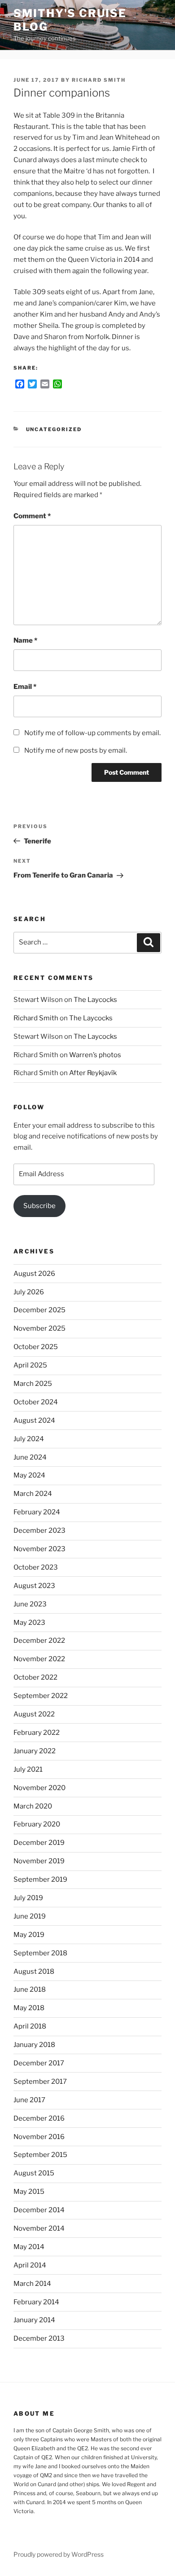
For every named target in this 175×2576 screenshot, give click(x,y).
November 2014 (39, 2228)
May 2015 (29, 2192)
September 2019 (40, 1879)
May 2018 (29, 2008)
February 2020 (37, 1824)
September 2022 (41, 1696)
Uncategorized (54, 429)
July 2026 (29, 1292)
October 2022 (35, 1677)
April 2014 (30, 2265)
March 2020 (33, 1806)
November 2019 (39, 1861)
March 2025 (33, 1384)
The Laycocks (95, 1000)
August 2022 (34, 1714)
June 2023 (30, 1604)
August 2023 (34, 1586)
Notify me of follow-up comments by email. (92, 733)
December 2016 (39, 2118)
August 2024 (34, 1420)
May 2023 (29, 1623)
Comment (32, 516)
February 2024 (37, 1512)
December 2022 (39, 1641)
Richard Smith (99, 80)
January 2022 (35, 1751)
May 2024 (29, 1475)
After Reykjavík (93, 1073)
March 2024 (33, 1494)
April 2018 (30, 2026)
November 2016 (39, 2137)
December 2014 (39, 2210)
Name (25, 640)
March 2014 (32, 2284)
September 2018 (40, 1953)
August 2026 (34, 1274)
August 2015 (34, 2173)
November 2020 (39, 1788)
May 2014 (29, 2247)
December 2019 (39, 1843)
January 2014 (34, 2320)
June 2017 (29, 2100)
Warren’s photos (95, 1055)
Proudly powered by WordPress (59, 2554)
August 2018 (34, 1972)
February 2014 (36, 2302)
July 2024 (29, 1439)
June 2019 (30, 1916)
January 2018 (34, 2045)
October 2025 (36, 1347)
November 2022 (39, 1659)
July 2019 (28, 1898)
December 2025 (39, 1310)
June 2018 (30, 1989)
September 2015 (40, 2155)
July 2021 (28, 1769)
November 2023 (39, 1549)
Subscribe (39, 1206)
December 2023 (39, 1531)
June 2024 (30, 1457)
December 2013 (39, 2338)
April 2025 (30, 1365)
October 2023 (36, 1567)
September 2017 (40, 2082)
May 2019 (29, 1935)
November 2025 (39, 1328)
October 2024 (36, 1402)
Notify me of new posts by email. (76, 750)
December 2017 (39, 2063)
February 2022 (37, 1733)
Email (25, 687)
